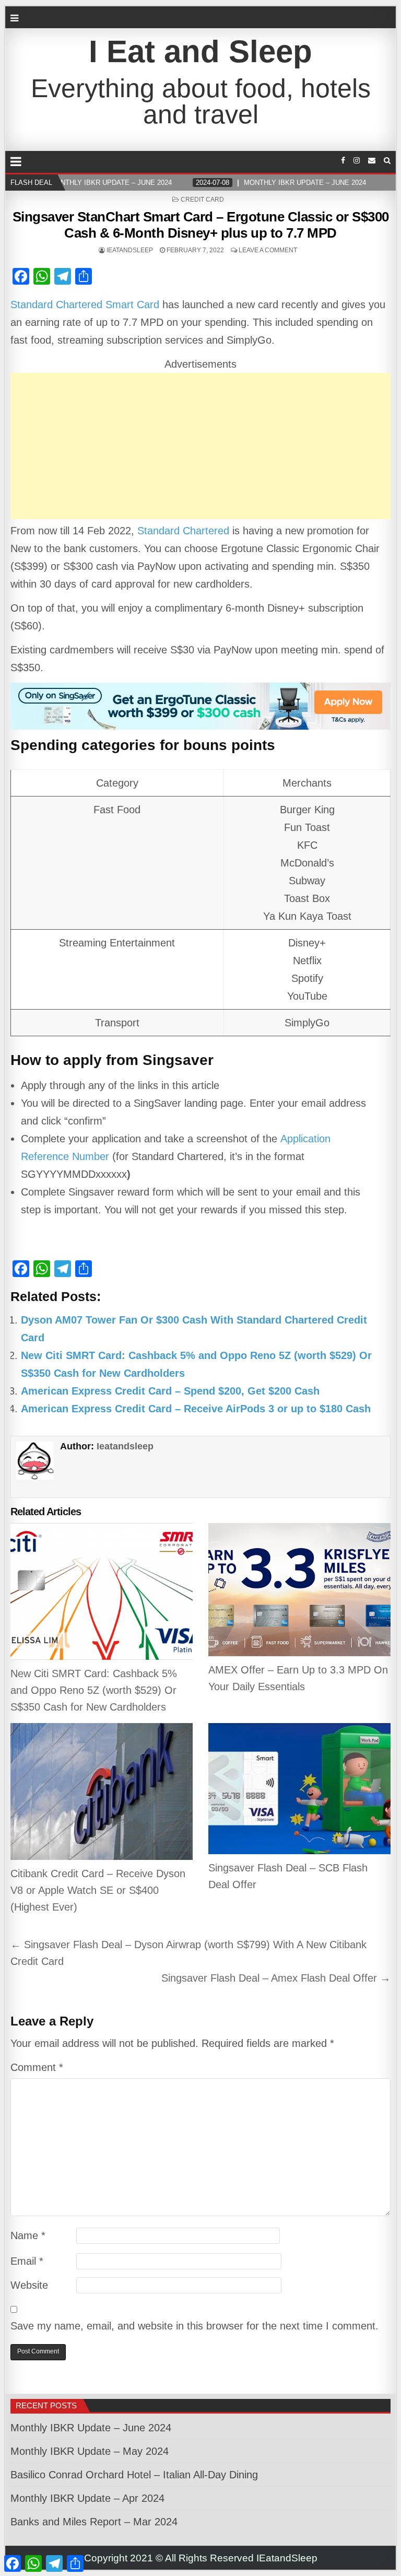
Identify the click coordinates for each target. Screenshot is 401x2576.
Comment (37, 2067)
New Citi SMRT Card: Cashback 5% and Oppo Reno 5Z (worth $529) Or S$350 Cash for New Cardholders (94, 1690)
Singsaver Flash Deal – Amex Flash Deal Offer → (276, 1978)
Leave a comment (268, 250)
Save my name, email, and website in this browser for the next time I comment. (194, 2326)
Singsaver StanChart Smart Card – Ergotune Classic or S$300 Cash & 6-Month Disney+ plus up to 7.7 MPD (201, 225)
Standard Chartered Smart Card (85, 305)
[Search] (387, 161)
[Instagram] (357, 161)
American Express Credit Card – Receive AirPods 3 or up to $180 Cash (196, 1409)
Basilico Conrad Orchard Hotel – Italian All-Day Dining (134, 2475)
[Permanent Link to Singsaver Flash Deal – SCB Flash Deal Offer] (300, 1789)
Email (27, 2261)
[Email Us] (372, 161)
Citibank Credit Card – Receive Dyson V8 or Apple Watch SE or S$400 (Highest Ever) (98, 1890)
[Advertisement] (201, 446)
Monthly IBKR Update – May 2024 (90, 2451)
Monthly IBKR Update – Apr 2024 (87, 2498)
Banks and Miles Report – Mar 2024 (94, 2522)
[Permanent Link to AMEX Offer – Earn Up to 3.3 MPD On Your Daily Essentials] (300, 1590)
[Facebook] (343, 161)
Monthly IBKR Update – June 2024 (91, 2428)
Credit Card (202, 200)
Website (29, 2285)
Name (28, 2235)
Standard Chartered (183, 531)
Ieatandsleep (130, 250)
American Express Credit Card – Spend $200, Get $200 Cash (170, 1391)
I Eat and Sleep (200, 51)
